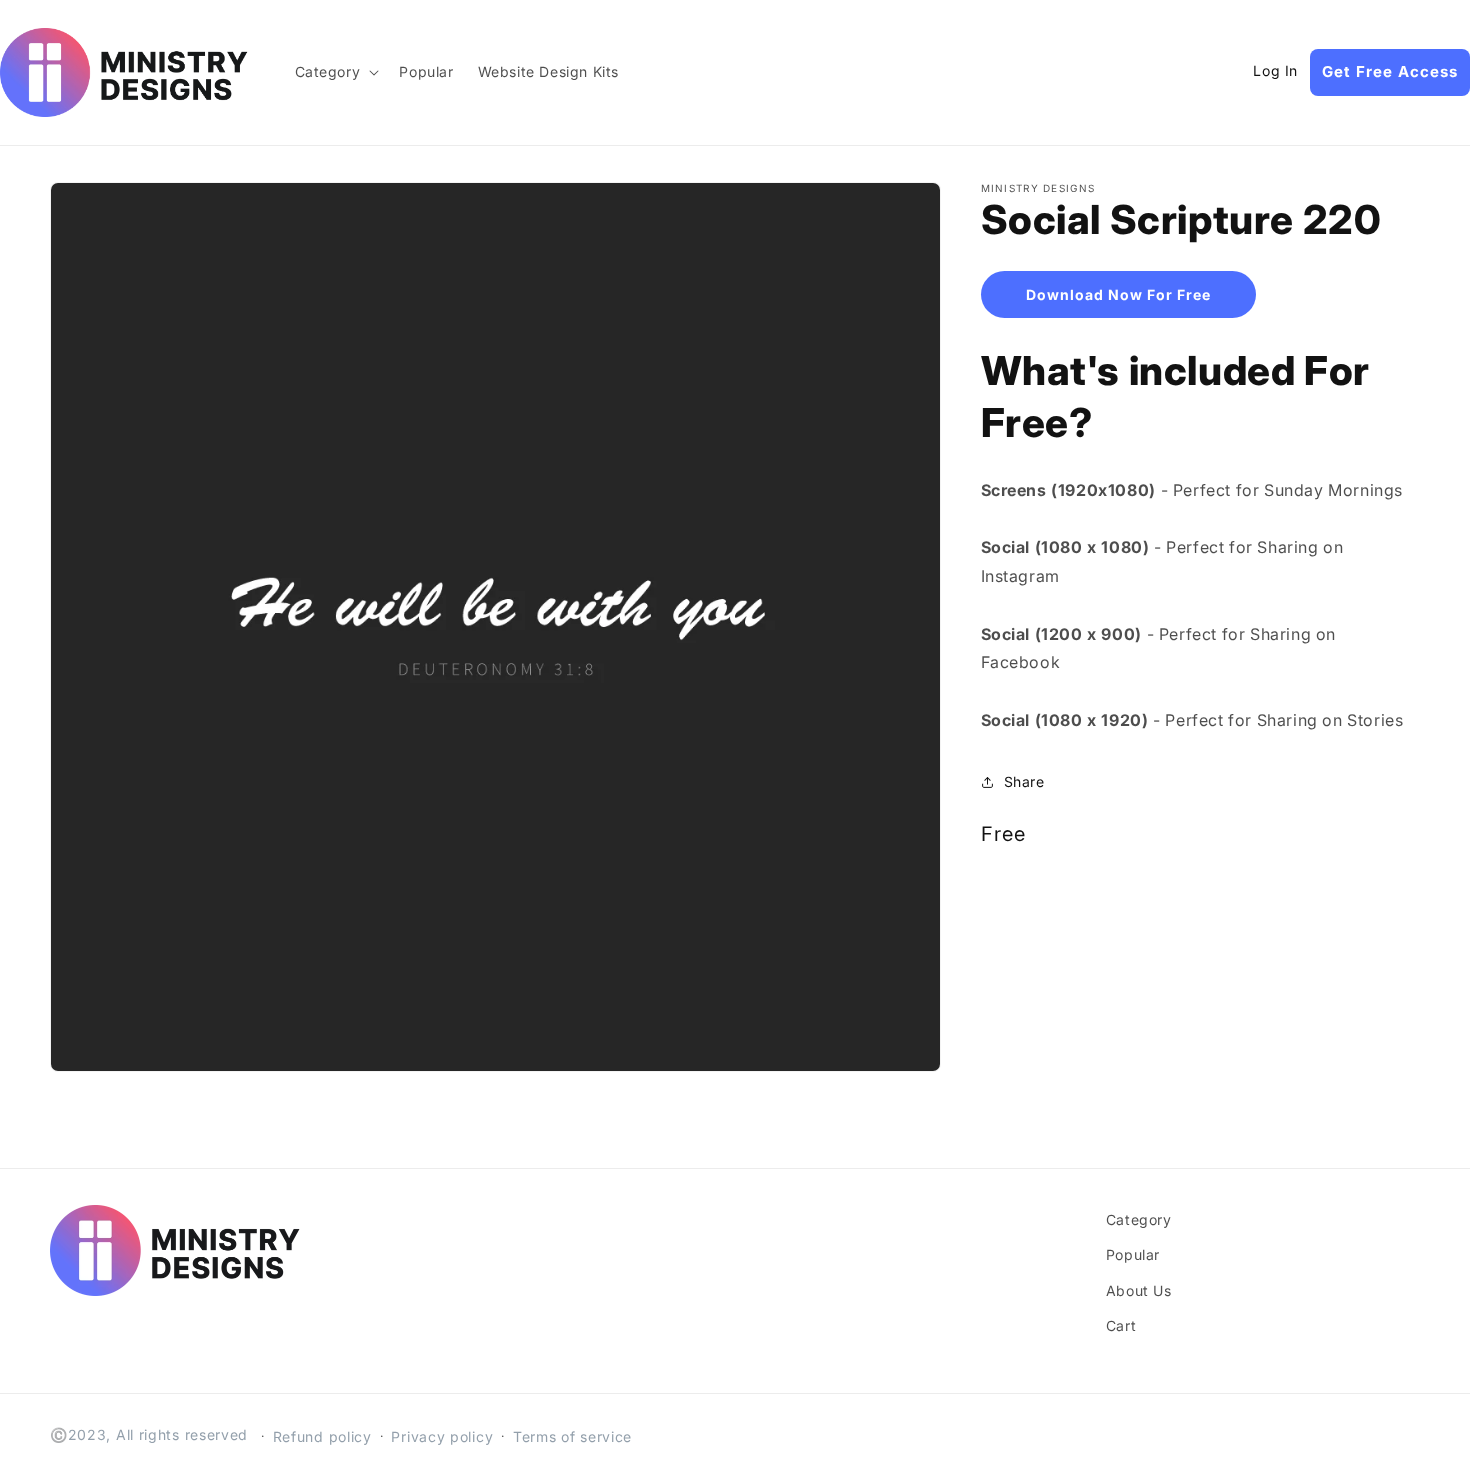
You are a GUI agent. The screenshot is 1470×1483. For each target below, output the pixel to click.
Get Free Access (1390, 71)
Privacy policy (442, 1436)
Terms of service (572, 1436)
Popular (1133, 1254)
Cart (1121, 1325)
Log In (1275, 71)
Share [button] (1024, 781)
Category (1139, 1219)
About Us (1139, 1290)
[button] (335, 72)
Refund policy (322, 1436)
